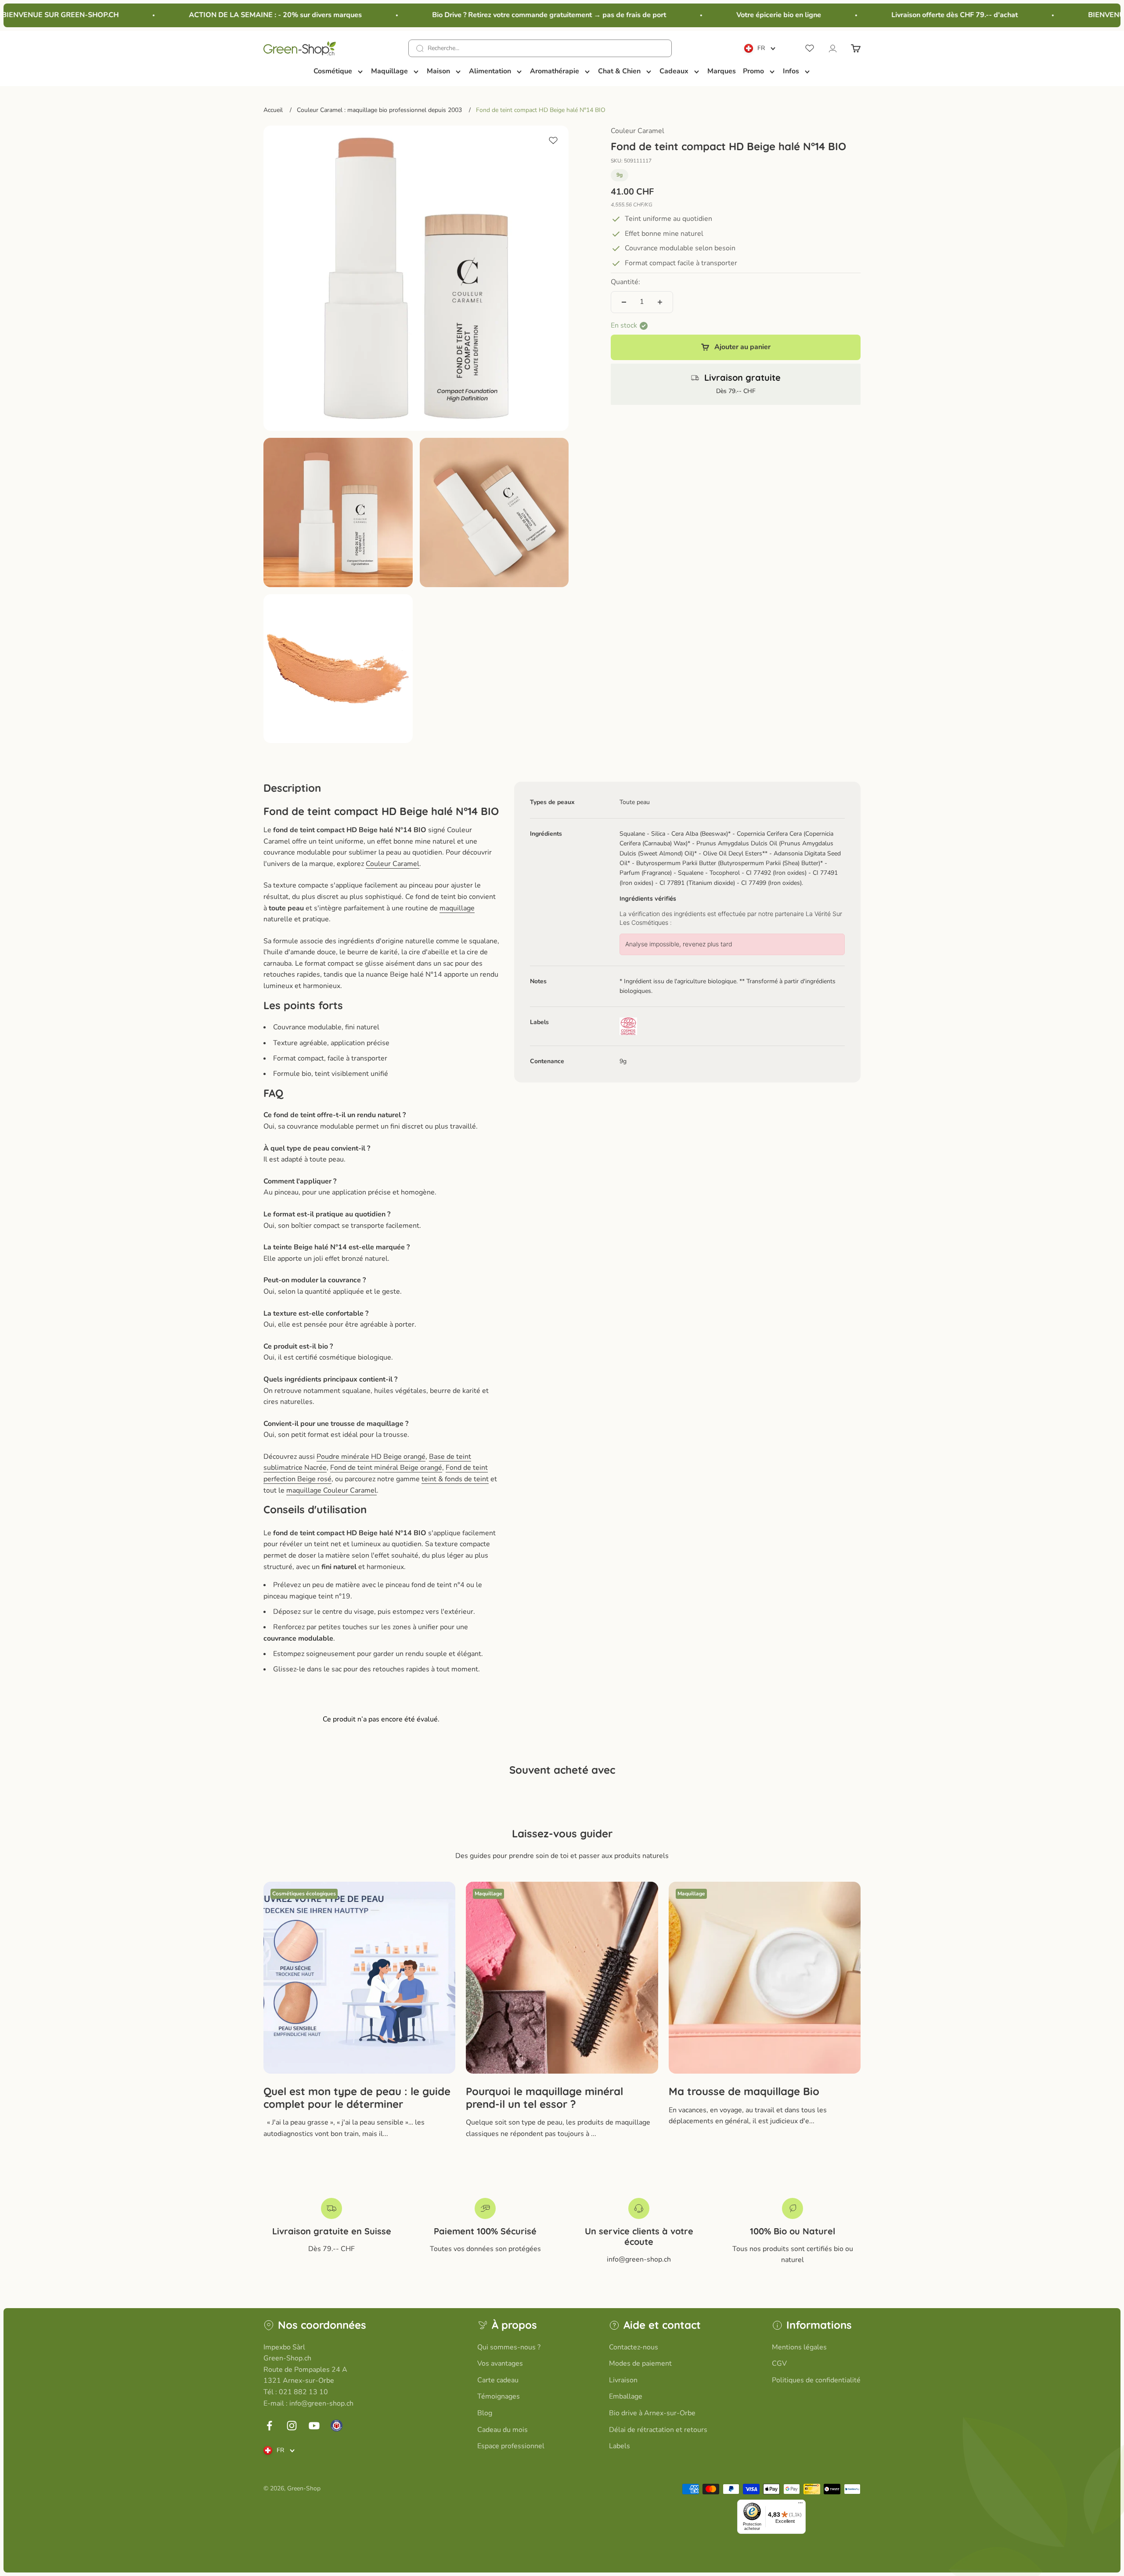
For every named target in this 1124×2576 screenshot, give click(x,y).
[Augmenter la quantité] (660, 302)
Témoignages (499, 2396)
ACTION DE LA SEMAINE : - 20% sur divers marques (226, 15)
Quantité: (625, 282)
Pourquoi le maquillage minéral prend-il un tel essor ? (544, 2098)
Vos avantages (500, 2363)
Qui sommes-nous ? (509, 2347)
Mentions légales (799, 2347)
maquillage (457, 908)
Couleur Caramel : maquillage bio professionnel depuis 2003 (379, 110)
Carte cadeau (498, 2380)
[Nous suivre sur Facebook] (269, 2426)
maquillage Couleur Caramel (331, 1490)
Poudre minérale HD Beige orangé (371, 1457)
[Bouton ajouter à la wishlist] (553, 141)
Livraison (623, 2380)
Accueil (273, 110)
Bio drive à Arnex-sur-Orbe (652, 2413)
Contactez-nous (634, 2347)
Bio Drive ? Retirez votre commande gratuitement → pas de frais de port (500, 15)
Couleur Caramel (638, 131)
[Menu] (800, 2505)
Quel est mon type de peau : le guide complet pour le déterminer (357, 2098)
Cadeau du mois (503, 2430)
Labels (620, 2446)
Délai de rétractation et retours (658, 2430)
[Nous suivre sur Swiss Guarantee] (337, 2426)
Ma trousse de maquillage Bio (744, 2091)
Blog (485, 2413)
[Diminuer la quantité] (624, 302)
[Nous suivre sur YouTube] (314, 2426)
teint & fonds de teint (455, 1479)
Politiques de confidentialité (816, 2380)
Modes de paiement (640, 2363)
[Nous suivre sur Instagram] (292, 2426)
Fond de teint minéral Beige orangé (386, 1468)
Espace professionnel (511, 2446)
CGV (779, 2363)
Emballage (626, 2396)
